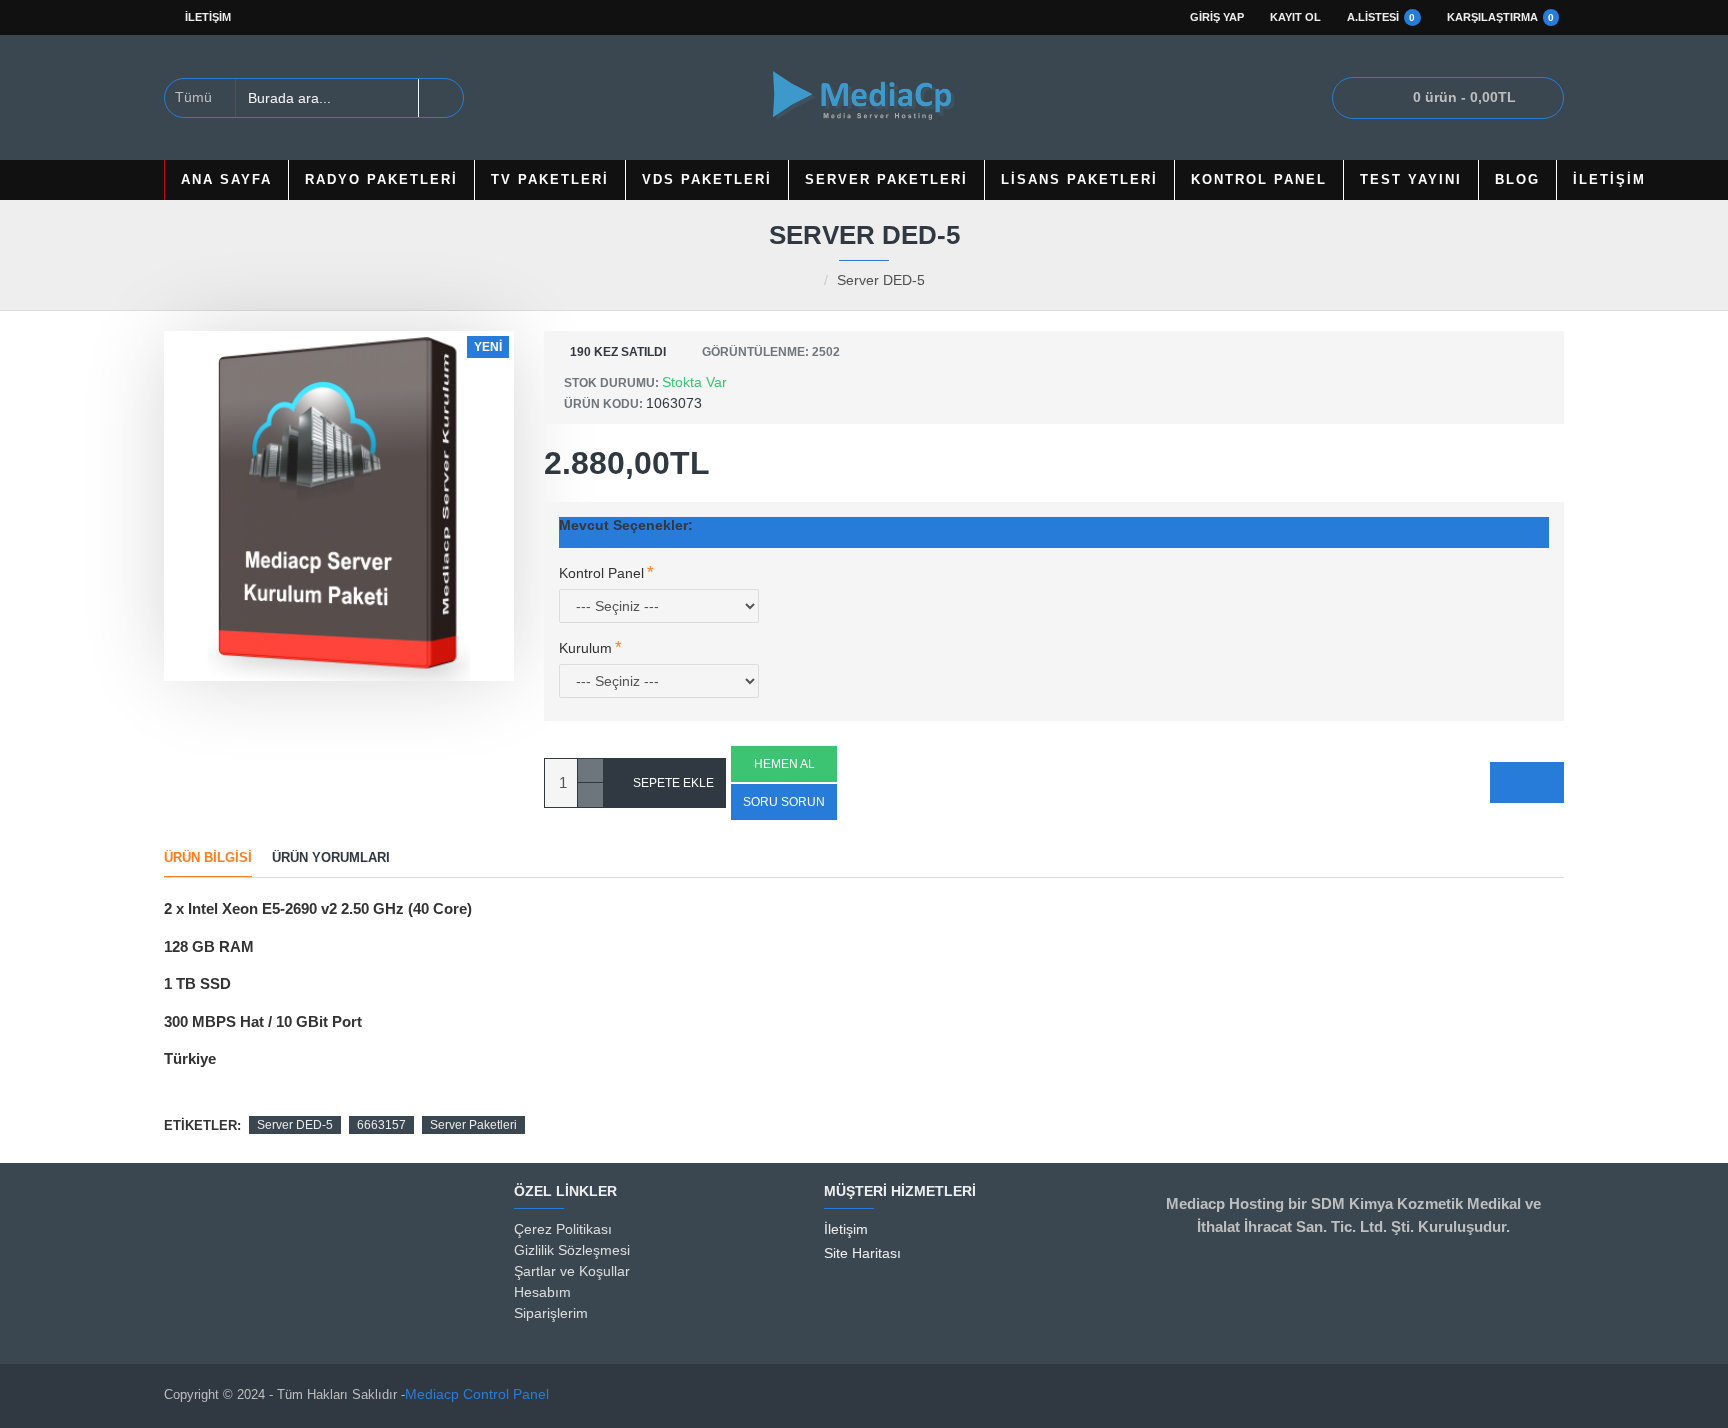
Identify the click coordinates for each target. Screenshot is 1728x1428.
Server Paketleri (473, 1125)
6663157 (381, 1125)
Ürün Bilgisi (208, 857)
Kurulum (585, 648)
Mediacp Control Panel (477, 1394)
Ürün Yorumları (331, 857)
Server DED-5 (295, 1125)
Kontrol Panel (601, 573)
